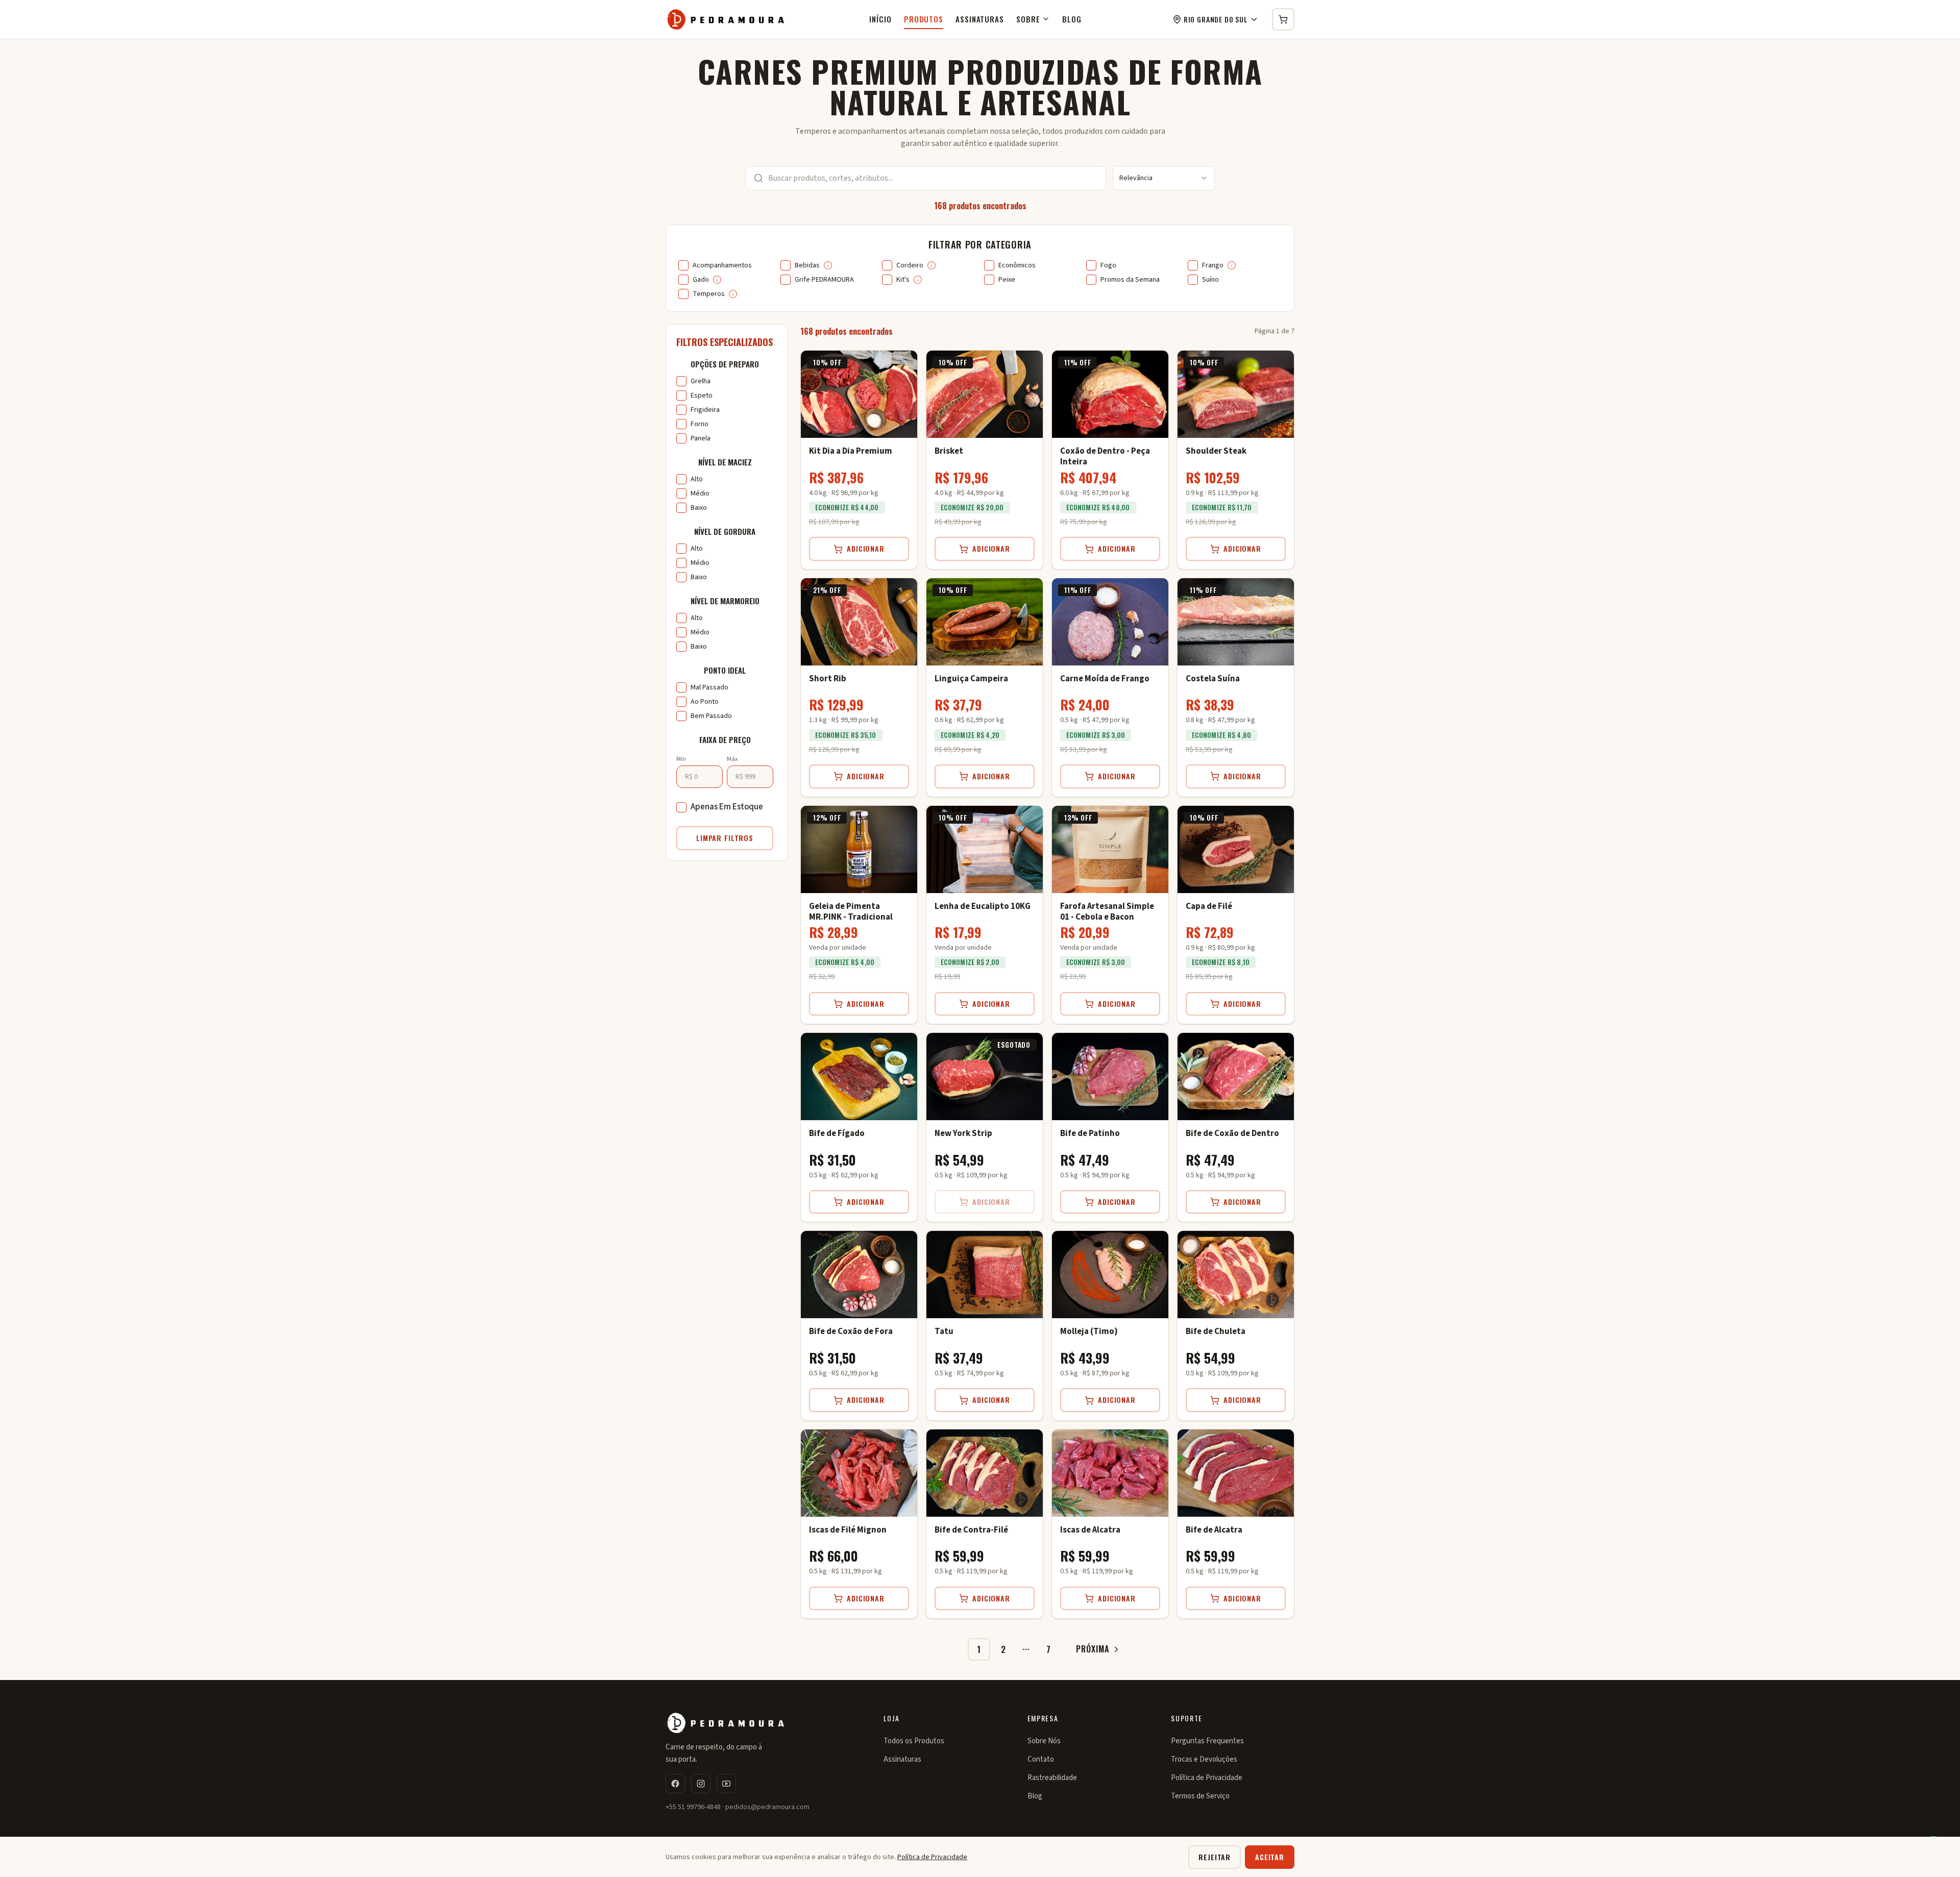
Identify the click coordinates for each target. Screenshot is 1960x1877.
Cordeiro (910, 265)
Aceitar (1270, 1857)
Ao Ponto (705, 702)
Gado (701, 280)
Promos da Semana (1130, 280)
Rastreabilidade (1052, 1778)
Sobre (1028, 19)
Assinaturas (980, 19)
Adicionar (866, 548)
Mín (681, 759)
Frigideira (705, 410)
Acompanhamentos (722, 265)
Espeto (702, 396)
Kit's (903, 280)
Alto (697, 479)
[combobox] (1164, 178)
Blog (1072, 19)
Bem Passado (711, 716)
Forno (700, 424)
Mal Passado (709, 687)
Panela (701, 438)
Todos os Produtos (914, 1741)
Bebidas (807, 265)
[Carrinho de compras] (1283, 19)
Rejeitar (1215, 1857)
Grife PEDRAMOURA (824, 280)
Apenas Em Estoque (727, 807)
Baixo (699, 508)
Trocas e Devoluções (1204, 1759)
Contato (1041, 1759)
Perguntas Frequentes (1207, 1741)
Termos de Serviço (1200, 1796)
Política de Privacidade (1207, 1778)
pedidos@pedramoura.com (767, 1807)
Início (880, 19)
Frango (1213, 265)
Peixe (1007, 280)
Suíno (1210, 280)
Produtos (924, 19)
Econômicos (1017, 265)
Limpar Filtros (725, 838)
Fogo (1108, 265)
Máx (732, 759)
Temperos (709, 294)
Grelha (701, 381)
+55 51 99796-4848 (693, 1807)
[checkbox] (683, 265)
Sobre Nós (1044, 1741)
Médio (700, 493)
